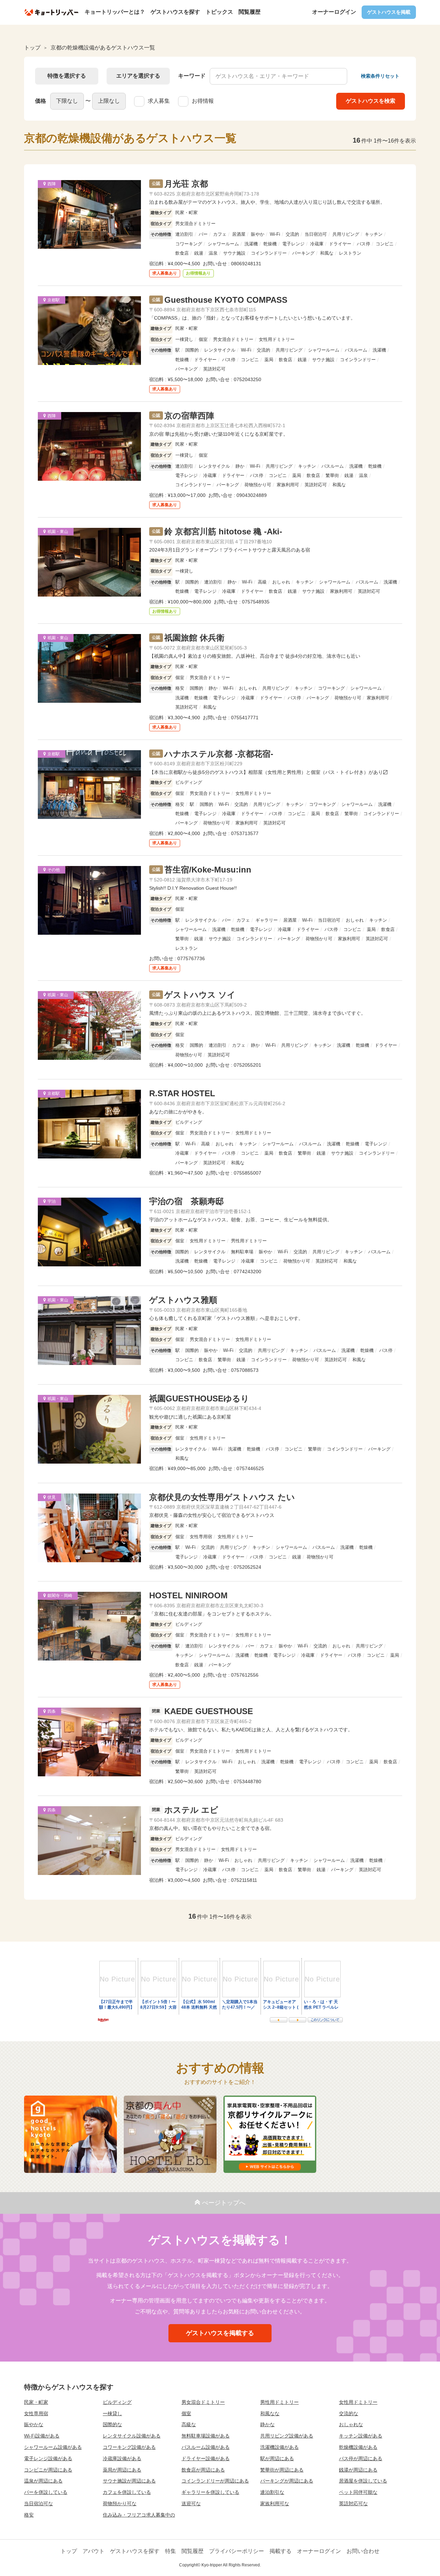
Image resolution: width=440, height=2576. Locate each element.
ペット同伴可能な (358, 2492)
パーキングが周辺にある (287, 2481)
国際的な (112, 2424)
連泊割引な (272, 2492)
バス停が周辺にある (361, 2458)
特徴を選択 (67, 76)
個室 (186, 2413)
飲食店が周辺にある (203, 2470)
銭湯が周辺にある (358, 2470)
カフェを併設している (127, 2492)
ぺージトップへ (224, 2203)
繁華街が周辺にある (282, 2470)
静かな (267, 2424)
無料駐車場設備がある (206, 2436)
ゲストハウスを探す (175, 12)
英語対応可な (353, 2503)
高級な (189, 2424)
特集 (170, 2551)
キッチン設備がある (361, 2436)
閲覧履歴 (250, 12)
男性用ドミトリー (279, 2402)
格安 (29, 2515)
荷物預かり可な (120, 2503)
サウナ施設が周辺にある (129, 2481)
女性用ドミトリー (358, 2402)
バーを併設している (46, 2492)
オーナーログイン (334, 12)
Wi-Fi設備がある (42, 2436)
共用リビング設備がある (287, 2436)
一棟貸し (112, 2413)
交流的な (349, 2413)
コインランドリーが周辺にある (215, 2481)
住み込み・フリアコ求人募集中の (139, 2515)
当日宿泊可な (38, 2503)
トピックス (219, 12)
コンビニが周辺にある (48, 2470)
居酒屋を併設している (363, 2481)
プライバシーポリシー (236, 2551)
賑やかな (34, 2424)
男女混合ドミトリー (203, 2402)
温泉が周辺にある (43, 2481)
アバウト (93, 2551)
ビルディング (117, 2402)
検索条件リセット (380, 76)
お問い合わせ (363, 2551)
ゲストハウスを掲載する (220, 2333)
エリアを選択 (138, 76)
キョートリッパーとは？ (115, 12)
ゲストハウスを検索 (371, 101)
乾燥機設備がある (358, 2447)
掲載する (280, 2551)
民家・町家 (36, 2402)
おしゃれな (351, 2424)
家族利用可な (275, 2503)
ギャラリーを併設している (210, 2492)
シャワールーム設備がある (53, 2447)
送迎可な (191, 2503)
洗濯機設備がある (279, 2447)
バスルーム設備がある (206, 2447)
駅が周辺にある (277, 2458)
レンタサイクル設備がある (132, 2436)
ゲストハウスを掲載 (389, 12)
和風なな (270, 2413)
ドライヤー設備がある (206, 2458)
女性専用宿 (36, 2413)
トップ (69, 2551)
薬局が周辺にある (122, 2470)
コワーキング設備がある (129, 2447)
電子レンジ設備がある (48, 2458)
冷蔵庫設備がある (122, 2458)
